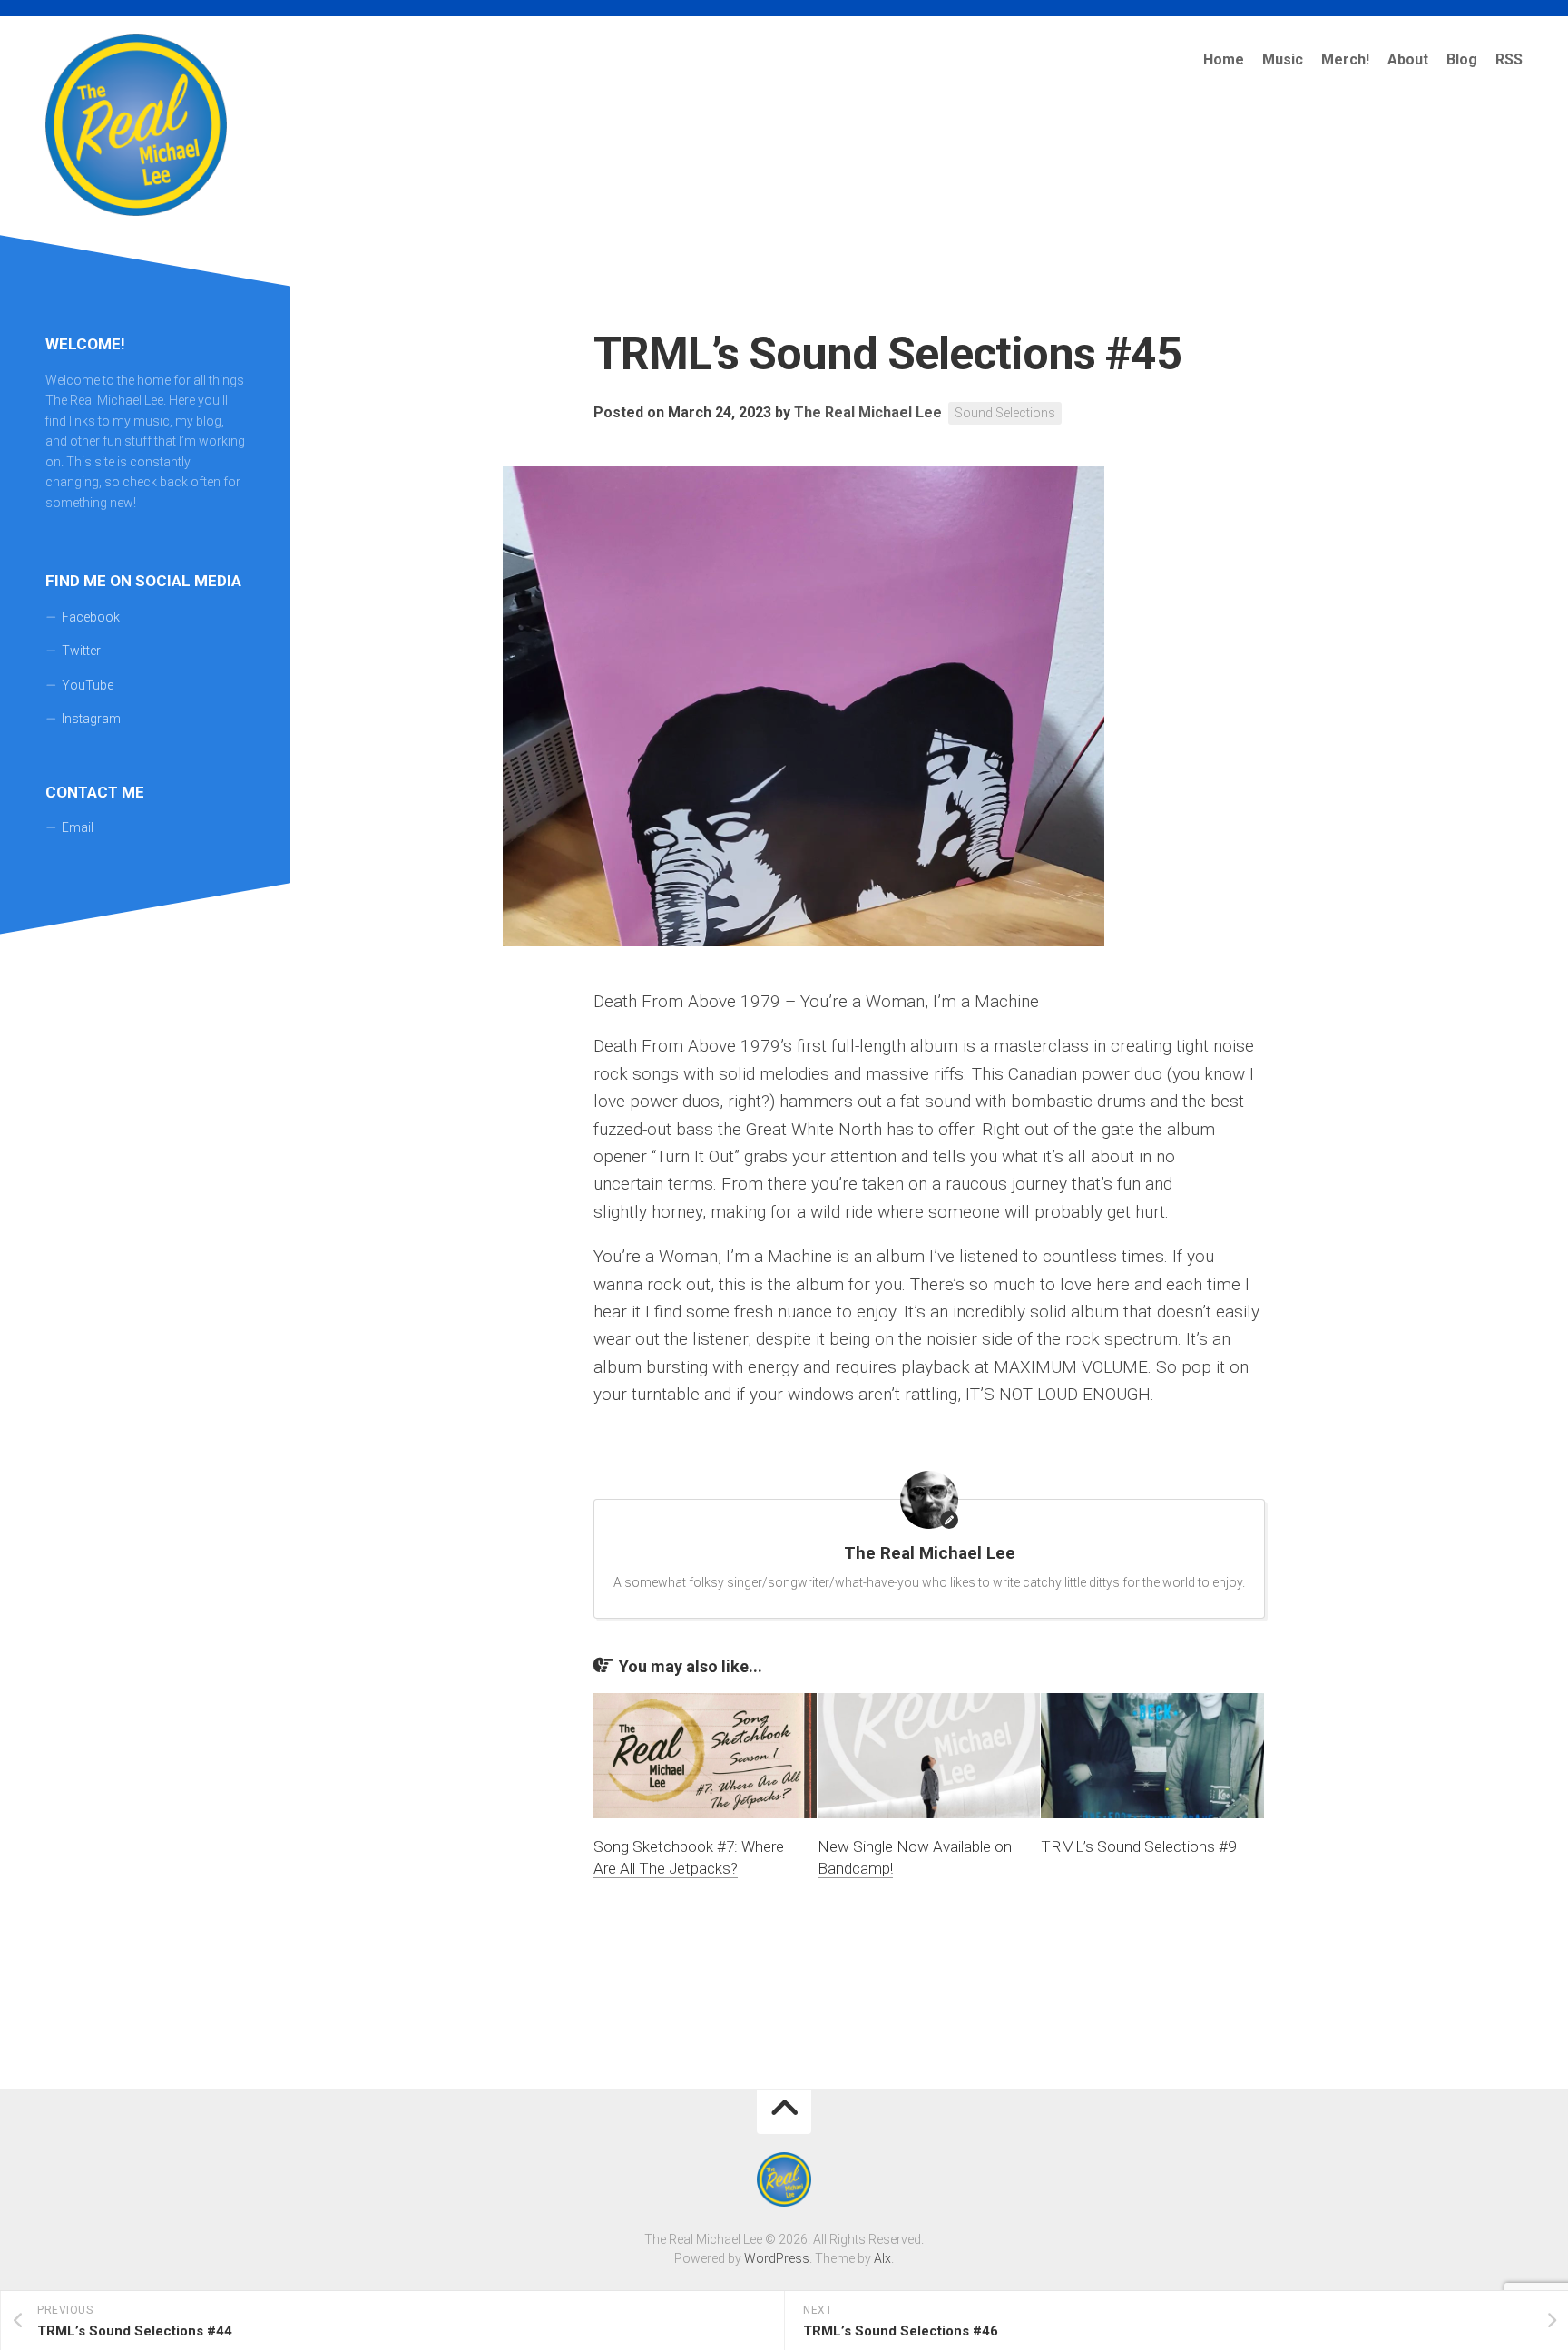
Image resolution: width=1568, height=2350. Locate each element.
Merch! (1345, 59)
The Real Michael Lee (868, 412)
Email (78, 827)
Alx (882, 2258)
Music (1283, 59)
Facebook (91, 617)
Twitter (81, 651)
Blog (1462, 59)
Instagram (91, 719)
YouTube (88, 685)
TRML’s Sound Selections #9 (1138, 1846)
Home (1224, 59)
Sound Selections (1005, 413)
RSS (1509, 59)
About (1408, 59)
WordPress (777, 2258)
